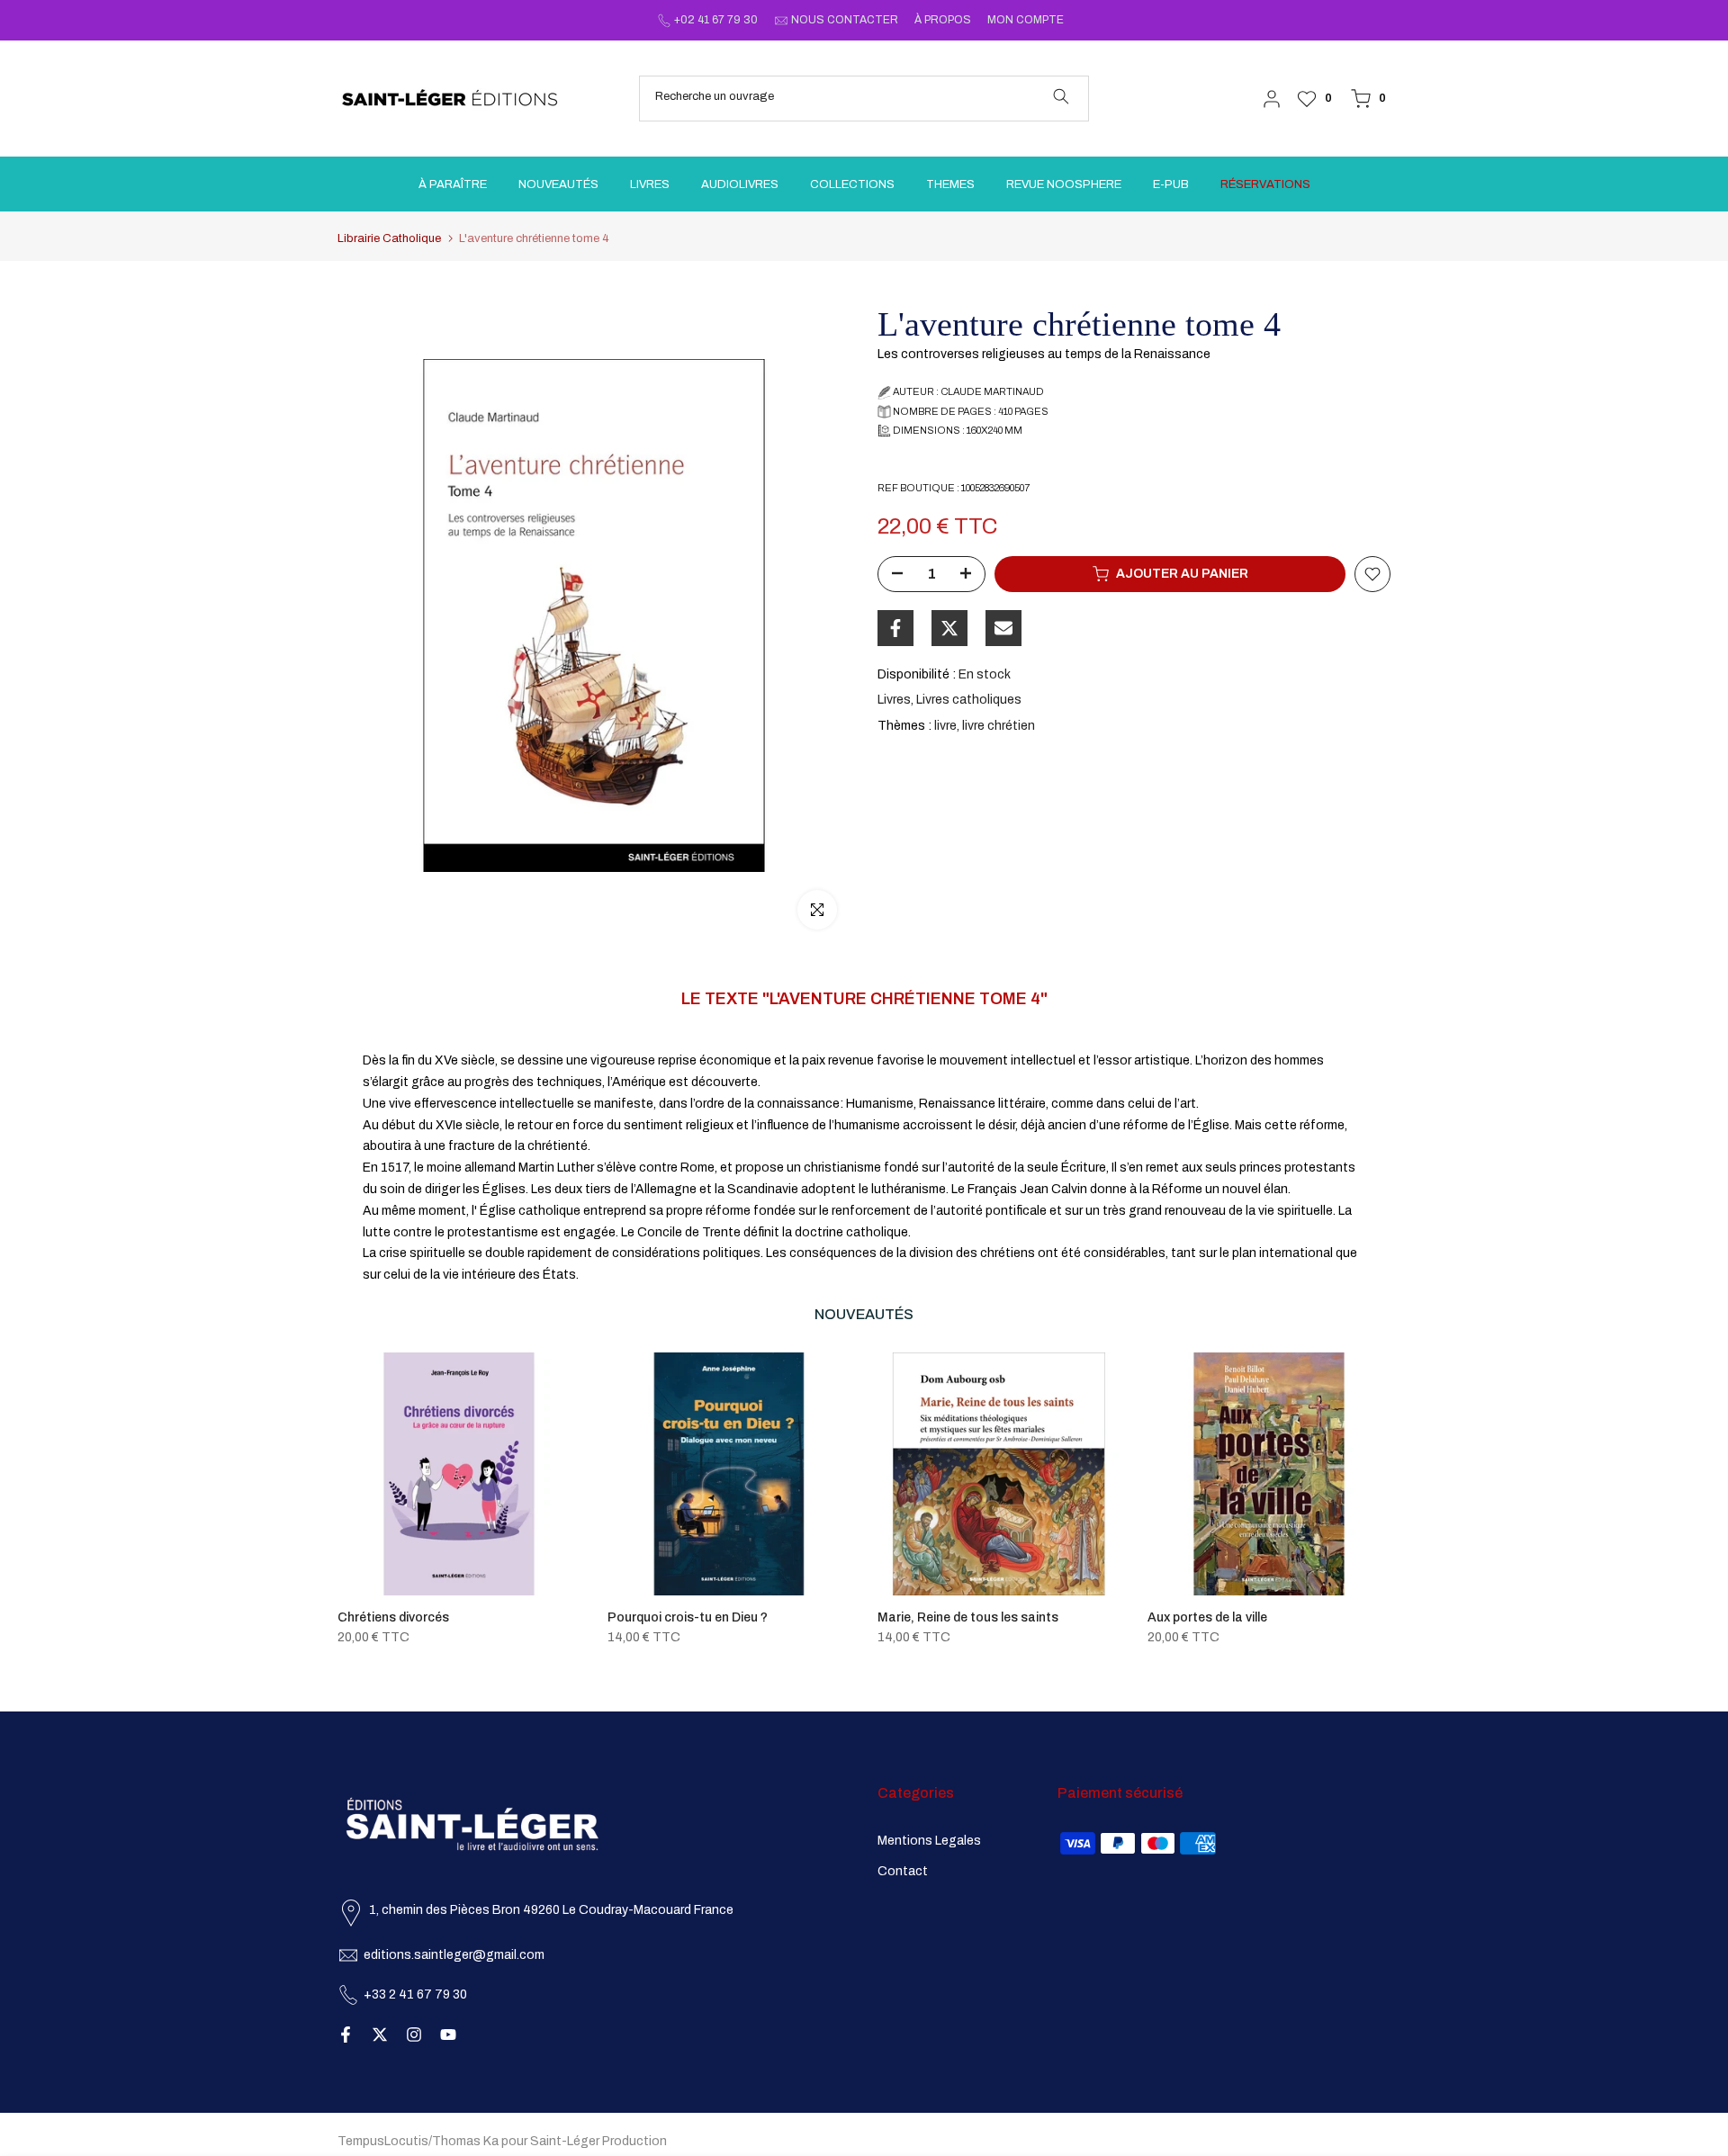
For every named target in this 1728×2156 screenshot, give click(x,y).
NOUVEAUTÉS (558, 184)
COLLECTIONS (852, 184)
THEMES (950, 184)
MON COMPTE (1026, 20)
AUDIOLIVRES (740, 184)
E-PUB (1171, 184)
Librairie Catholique (389, 239)
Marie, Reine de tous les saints (968, 1617)
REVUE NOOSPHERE (1064, 184)
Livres (894, 700)
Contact (903, 1871)
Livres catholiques (969, 700)
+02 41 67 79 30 (716, 20)
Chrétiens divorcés (393, 1617)
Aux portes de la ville (1207, 1617)
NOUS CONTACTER (845, 20)
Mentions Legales (929, 1841)
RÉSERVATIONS (1265, 184)
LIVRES (650, 184)
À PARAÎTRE (453, 184)
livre (945, 726)
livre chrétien (999, 726)
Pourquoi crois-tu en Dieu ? (688, 1617)
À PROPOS (943, 20)
